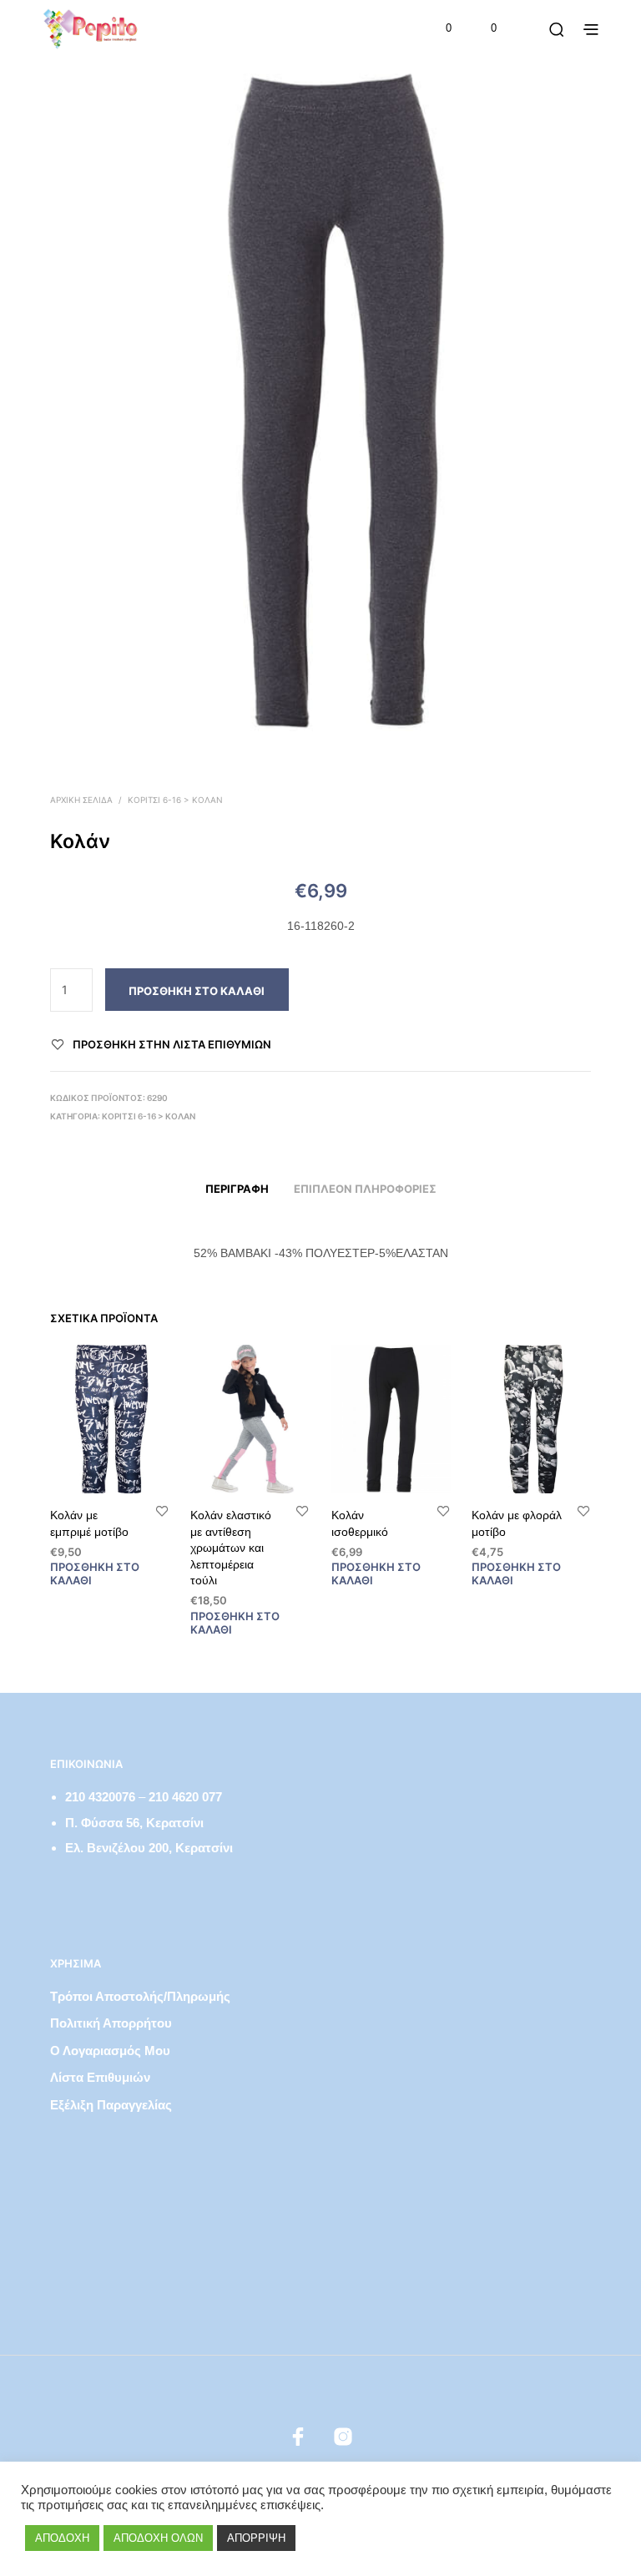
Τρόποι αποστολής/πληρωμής (140, 1996)
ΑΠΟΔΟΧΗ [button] (62, 2538)
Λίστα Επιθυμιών (100, 2077)
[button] (437, 28)
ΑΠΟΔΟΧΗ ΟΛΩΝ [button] (158, 2538)
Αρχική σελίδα (81, 800)
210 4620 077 (185, 1797)
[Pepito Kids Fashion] (343, 2437)
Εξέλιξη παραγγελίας (111, 2105)
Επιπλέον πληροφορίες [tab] (365, 1189)
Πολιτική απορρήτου (111, 2023)
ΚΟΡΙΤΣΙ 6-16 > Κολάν (175, 800)
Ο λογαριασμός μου (110, 2051)
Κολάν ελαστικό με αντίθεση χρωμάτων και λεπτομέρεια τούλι (231, 1548)
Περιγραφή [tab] (237, 1189)
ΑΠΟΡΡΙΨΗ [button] (256, 2538)
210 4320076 (100, 1797)
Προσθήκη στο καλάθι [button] (95, 1574)
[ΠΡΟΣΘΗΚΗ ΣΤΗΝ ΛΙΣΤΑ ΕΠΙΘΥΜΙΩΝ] (162, 1510)
